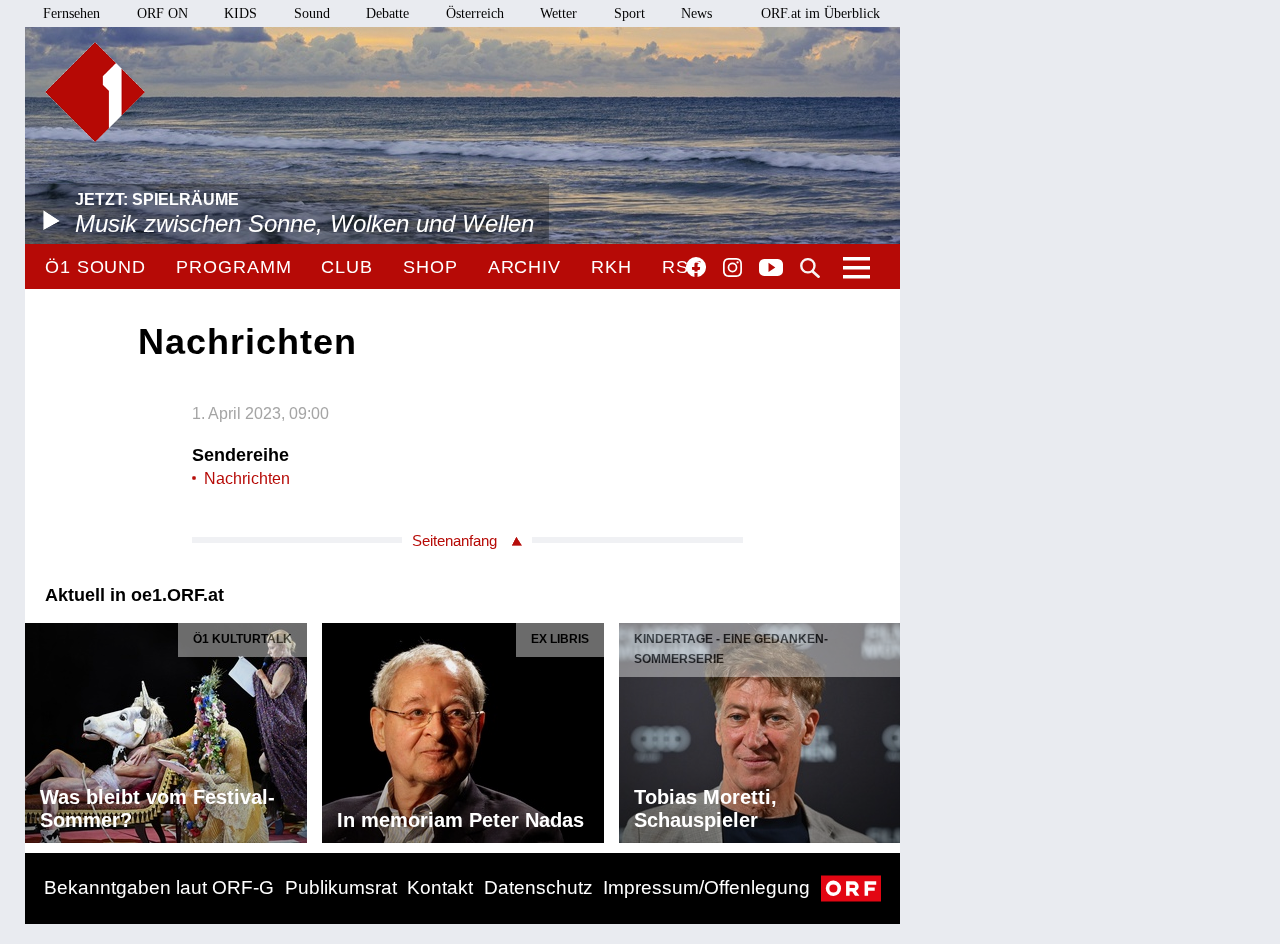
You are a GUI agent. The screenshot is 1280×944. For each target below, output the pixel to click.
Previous (41, 728)
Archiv (524, 267)
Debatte (387, 13)
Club (347, 267)
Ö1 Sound (95, 267)
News (696, 13)
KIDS (240, 13)
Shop (430, 267)
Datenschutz (538, 887)
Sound (312, 13)
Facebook (696, 267)
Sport (629, 13)
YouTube (771, 269)
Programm (233, 267)
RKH (611, 267)
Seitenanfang (454, 540)
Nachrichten (247, 478)
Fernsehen (71, 13)
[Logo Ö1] (95, 92)
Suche (810, 268)
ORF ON (162, 13)
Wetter (558, 13)
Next (884, 728)
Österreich (475, 13)
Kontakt (440, 887)
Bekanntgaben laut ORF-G (159, 887)
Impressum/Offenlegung (706, 887)
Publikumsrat (341, 887)
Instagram (732, 268)
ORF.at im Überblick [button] (820, 13)
